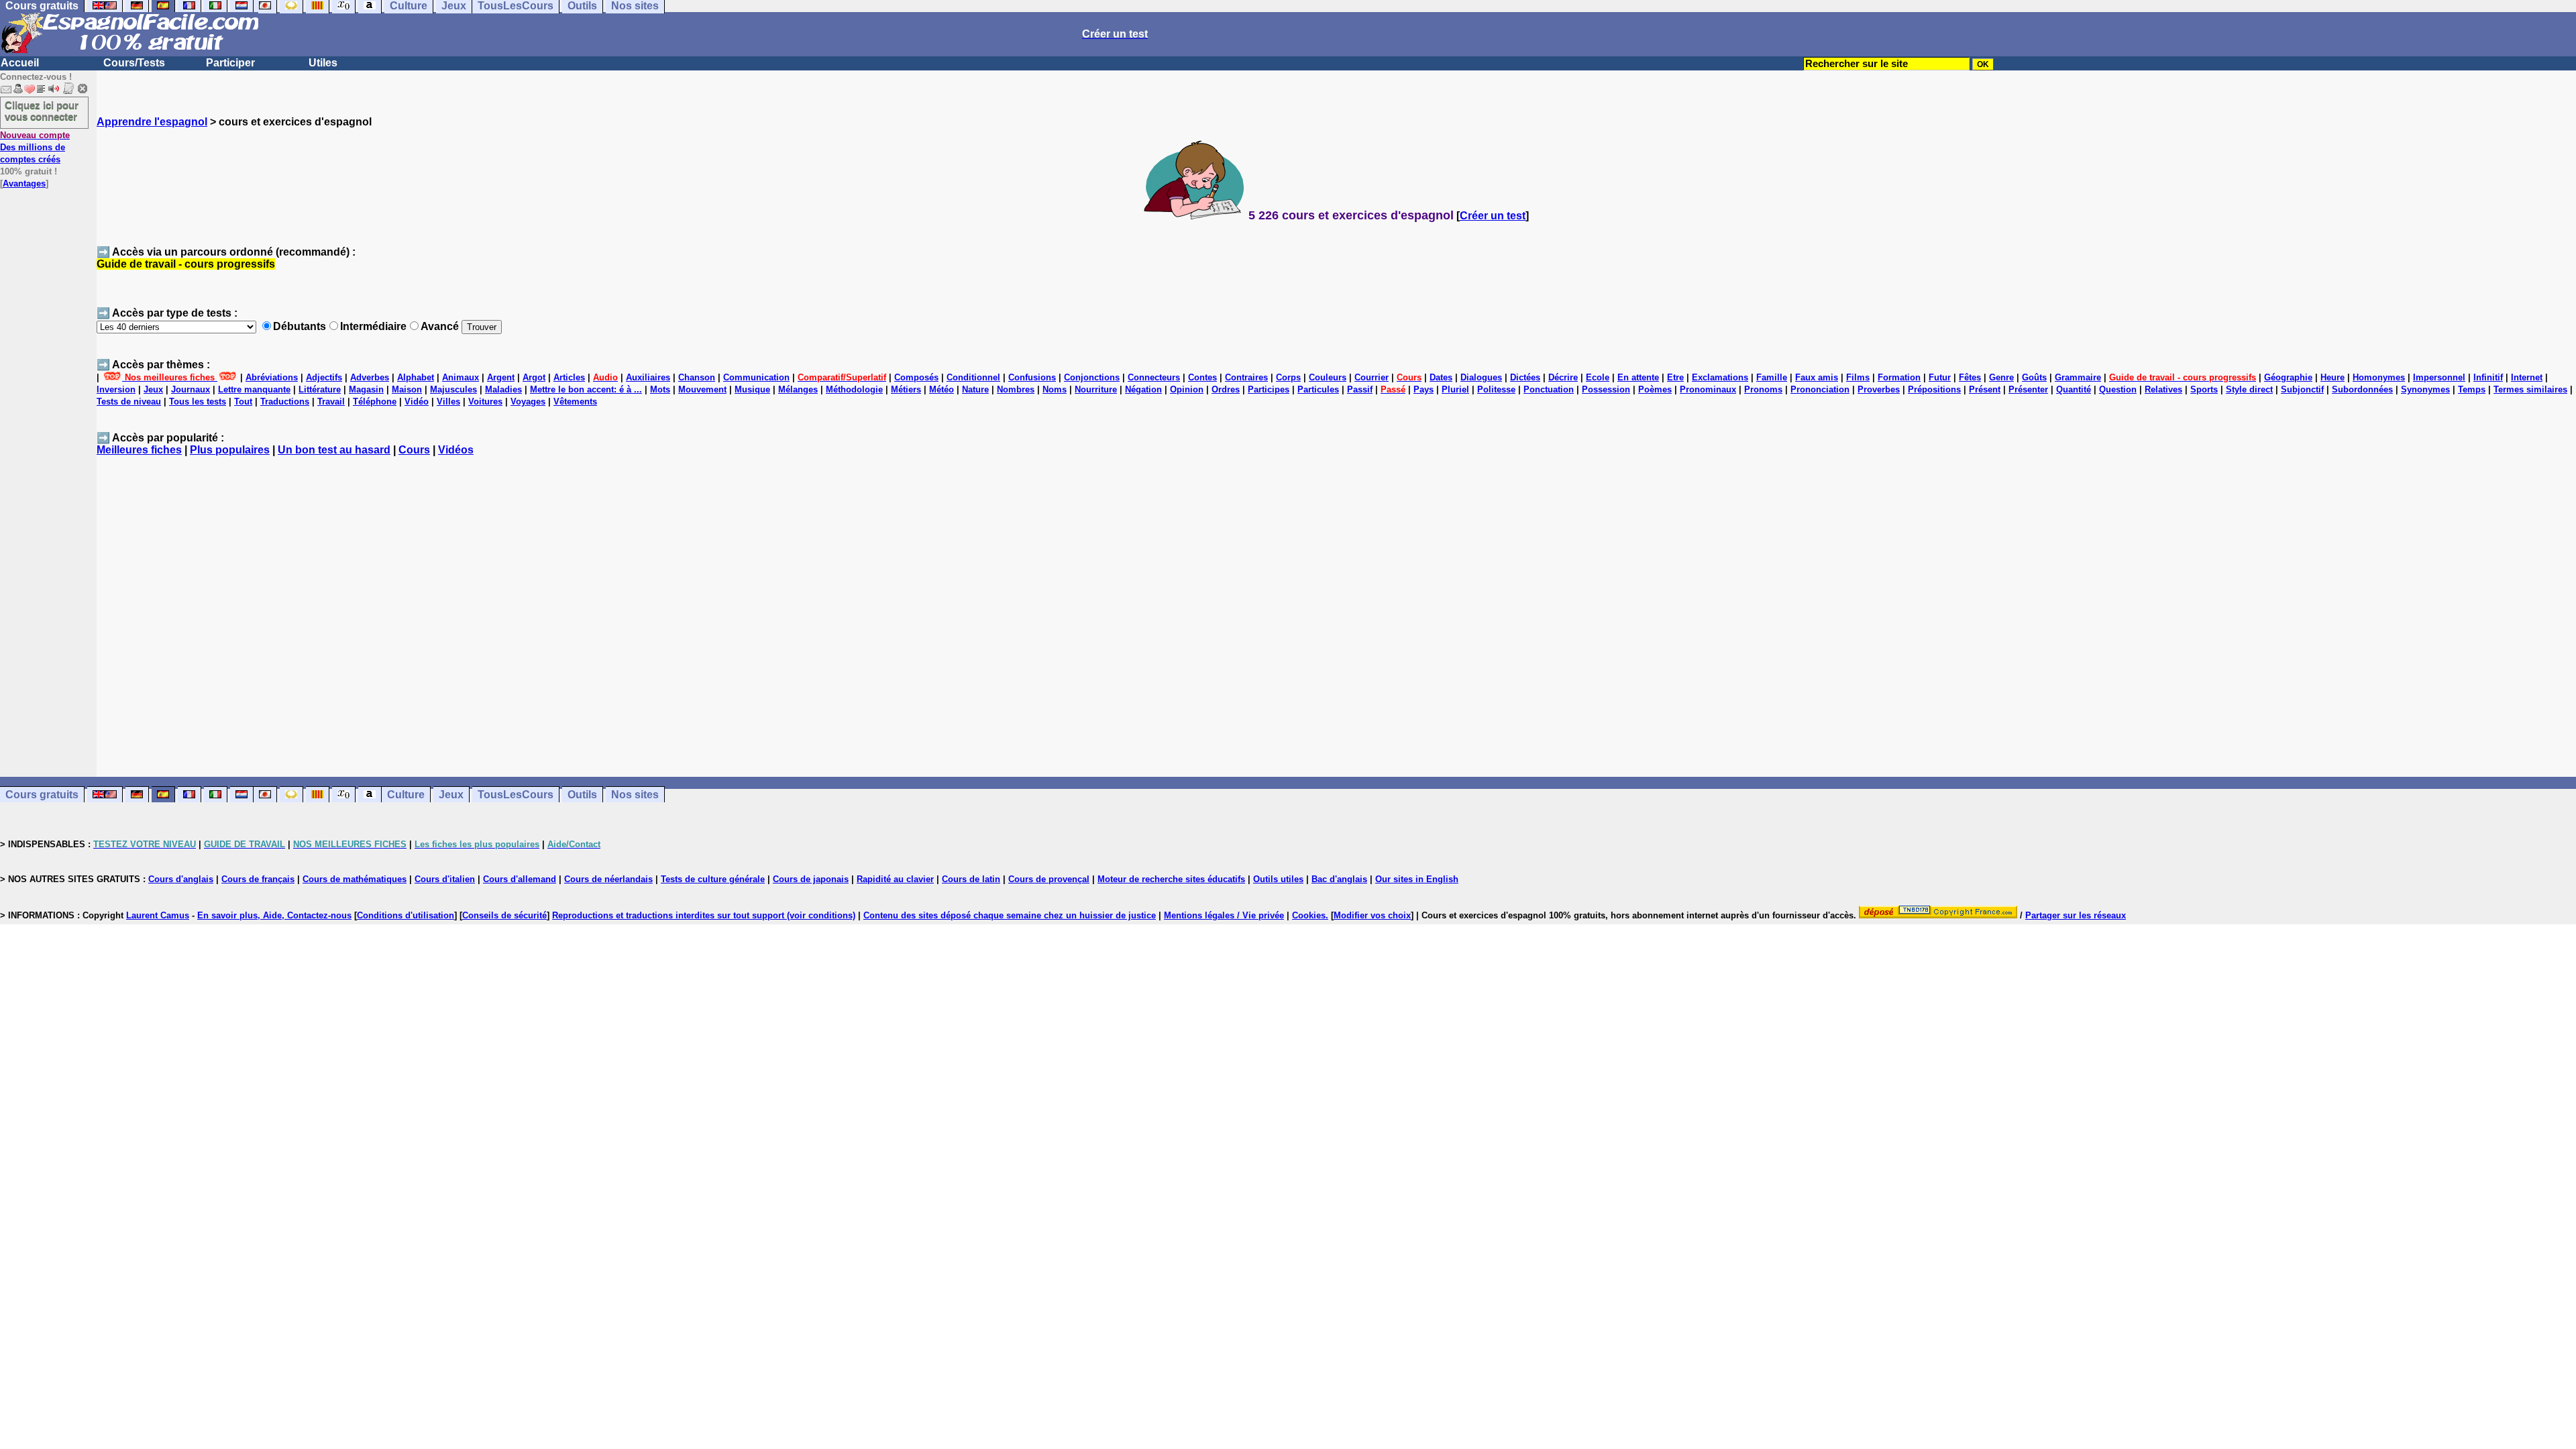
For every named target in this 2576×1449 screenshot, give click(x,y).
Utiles (323, 63)
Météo (942, 389)
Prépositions (1934, 389)
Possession (1606, 389)
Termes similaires (2530, 389)
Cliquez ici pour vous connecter (42, 111)
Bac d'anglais (1339, 879)
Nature (975, 389)
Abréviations (272, 377)
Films (1858, 377)
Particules (1318, 389)
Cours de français (258, 879)
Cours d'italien (445, 879)
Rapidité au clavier (895, 879)
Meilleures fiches (139, 450)
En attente (1638, 377)
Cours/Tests (134, 63)
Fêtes (1970, 377)
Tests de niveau (129, 401)
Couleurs (1328, 377)
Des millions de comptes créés (35, 147)
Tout (243, 401)
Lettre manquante (254, 389)
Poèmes (1655, 389)
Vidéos (456, 450)
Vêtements (575, 401)
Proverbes (1879, 389)
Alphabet (416, 377)
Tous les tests (198, 401)
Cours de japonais (811, 879)
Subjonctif (2302, 389)
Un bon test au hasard (334, 450)
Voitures (485, 401)
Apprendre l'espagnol (152, 122)
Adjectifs (324, 377)
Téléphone (375, 401)
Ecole (1598, 377)
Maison (407, 389)
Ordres (1226, 389)
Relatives (2163, 389)
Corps (1288, 377)
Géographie (2288, 377)
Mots (660, 389)
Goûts (2034, 377)
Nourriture (1096, 389)
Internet (2527, 377)
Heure (2332, 377)
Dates (1441, 377)
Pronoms (1763, 389)
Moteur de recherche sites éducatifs (1171, 879)
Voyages (528, 401)
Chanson (697, 377)
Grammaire (2078, 377)
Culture (406, 795)
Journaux (191, 389)
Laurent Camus (158, 915)
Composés (916, 377)
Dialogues (1481, 377)
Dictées (1525, 377)
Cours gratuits (42, 795)
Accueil (20, 63)
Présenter (2028, 389)
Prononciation (1820, 389)
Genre (2001, 377)
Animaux (461, 377)
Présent (1985, 389)
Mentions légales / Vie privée (1224, 915)
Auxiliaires (648, 377)
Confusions (1032, 377)
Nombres (1016, 389)
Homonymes (2379, 377)
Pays (1424, 389)
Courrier (1372, 377)
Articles (569, 377)
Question (2118, 389)
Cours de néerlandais (608, 879)
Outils (582, 795)
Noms (1055, 389)
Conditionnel (973, 377)
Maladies (503, 389)
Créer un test (1493, 216)
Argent (501, 377)
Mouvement (702, 389)
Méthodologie (854, 389)
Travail (331, 401)
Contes (1202, 377)
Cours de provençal (1049, 879)
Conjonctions (1092, 377)
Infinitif (2488, 377)
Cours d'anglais (181, 879)
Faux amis (1817, 377)
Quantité (2074, 389)
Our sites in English (1417, 879)
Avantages (24, 183)
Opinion (1187, 389)
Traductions (285, 401)
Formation (1899, 377)
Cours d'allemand (520, 879)
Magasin (366, 389)
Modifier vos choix (1372, 915)
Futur (1940, 377)
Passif (1360, 389)
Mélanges (798, 389)
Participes (1269, 389)
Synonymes (2425, 389)
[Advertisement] (1336, 623)
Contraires (1246, 377)
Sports (2204, 389)
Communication (756, 377)
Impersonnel (2439, 377)
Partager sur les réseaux (2076, 915)
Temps (2472, 389)
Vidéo (417, 401)
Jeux (153, 389)
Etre (1675, 377)
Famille (1772, 377)
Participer (230, 63)
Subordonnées (2362, 389)
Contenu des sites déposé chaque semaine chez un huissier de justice (1010, 915)
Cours (414, 450)
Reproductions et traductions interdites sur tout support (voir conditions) (704, 915)
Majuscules (453, 389)
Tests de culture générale (713, 879)
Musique (752, 389)
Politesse (1496, 389)
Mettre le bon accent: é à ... (586, 389)
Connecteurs (1154, 377)
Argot (534, 377)
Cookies (1309, 915)
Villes (448, 401)
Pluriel (1455, 389)
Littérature (320, 389)
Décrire (1563, 377)
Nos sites (635, 795)
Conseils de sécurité (504, 915)
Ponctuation (1549, 389)
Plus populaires (230, 450)
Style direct (2249, 389)
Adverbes (370, 377)
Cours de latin (971, 879)
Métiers (906, 389)
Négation (1143, 389)
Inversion (116, 389)
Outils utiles (1278, 879)
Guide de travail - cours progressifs (186, 264)
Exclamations (1720, 377)
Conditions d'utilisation (406, 915)
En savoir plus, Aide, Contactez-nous (274, 915)
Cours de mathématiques (355, 879)
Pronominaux (1708, 389)
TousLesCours (516, 795)
